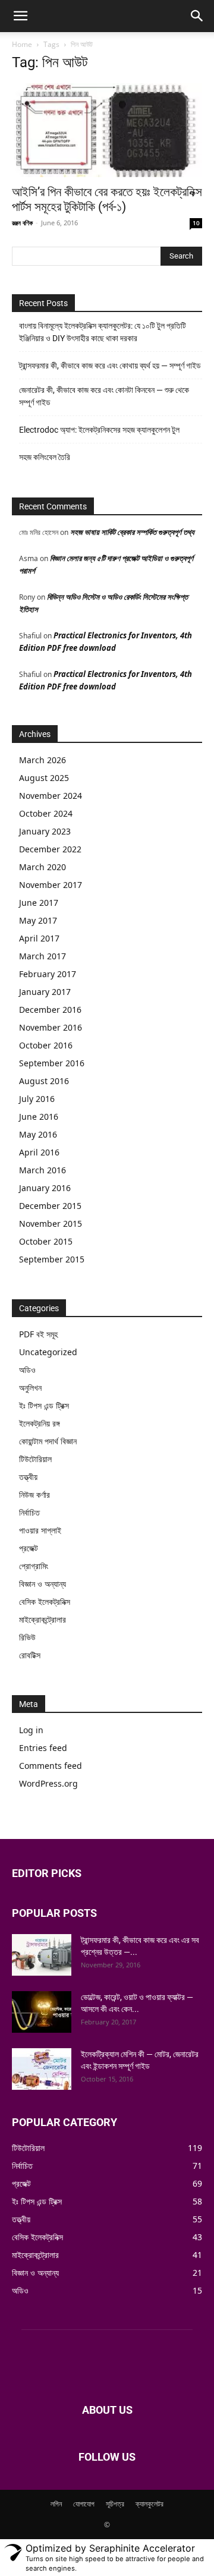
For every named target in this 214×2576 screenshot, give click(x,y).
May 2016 (38, 1134)
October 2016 (46, 1045)
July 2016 (37, 1099)
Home (22, 44)
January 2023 (45, 831)
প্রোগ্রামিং (34, 1566)
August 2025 (44, 778)
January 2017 (45, 992)
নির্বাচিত (29, 1512)
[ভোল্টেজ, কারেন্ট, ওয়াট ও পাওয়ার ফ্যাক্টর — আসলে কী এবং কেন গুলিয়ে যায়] (42, 2012)
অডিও (27, 1370)
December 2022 (50, 849)
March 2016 (43, 1170)
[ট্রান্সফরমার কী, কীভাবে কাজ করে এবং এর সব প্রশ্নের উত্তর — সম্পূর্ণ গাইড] (42, 1955)
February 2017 (48, 974)
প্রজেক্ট (29, 1548)
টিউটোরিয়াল (35, 1459)
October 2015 (46, 1241)
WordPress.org (48, 1783)
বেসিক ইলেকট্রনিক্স (45, 1602)
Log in (31, 1730)
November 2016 (51, 1027)
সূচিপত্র (115, 2504)
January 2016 (45, 1188)
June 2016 (39, 1117)
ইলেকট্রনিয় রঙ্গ (40, 1423)
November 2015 (51, 1224)
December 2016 (50, 1010)
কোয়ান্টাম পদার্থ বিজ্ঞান (48, 1441)
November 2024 (51, 796)
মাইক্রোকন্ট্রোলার (43, 1619)
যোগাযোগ (84, 2504)
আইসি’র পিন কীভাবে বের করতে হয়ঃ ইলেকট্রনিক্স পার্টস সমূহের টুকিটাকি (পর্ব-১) (107, 199)
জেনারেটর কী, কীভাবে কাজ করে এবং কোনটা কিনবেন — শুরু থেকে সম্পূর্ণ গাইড (104, 396)
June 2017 (39, 903)
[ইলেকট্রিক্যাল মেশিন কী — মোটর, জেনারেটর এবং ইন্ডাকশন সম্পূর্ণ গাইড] (42, 2069)
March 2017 (43, 956)
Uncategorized (48, 1352)
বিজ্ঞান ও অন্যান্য (43, 1584)
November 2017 (51, 885)
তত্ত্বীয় (28, 1477)
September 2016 (52, 1063)
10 (196, 223)
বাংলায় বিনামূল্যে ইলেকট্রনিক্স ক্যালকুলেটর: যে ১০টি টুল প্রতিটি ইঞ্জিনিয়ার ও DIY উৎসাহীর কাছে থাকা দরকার (103, 332)
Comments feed (51, 1766)
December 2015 (50, 1206)
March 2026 (43, 760)
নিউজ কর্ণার (34, 1495)
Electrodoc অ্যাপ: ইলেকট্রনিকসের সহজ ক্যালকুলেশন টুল (99, 430)
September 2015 (52, 1259)
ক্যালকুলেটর (150, 2504)
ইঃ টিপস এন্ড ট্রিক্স (44, 1405)
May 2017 (38, 920)
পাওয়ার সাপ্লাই (40, 1530)
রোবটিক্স (30, 1655)
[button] (20, 16)
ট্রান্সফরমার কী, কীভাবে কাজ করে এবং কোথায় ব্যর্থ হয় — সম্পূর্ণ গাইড (110, 366)
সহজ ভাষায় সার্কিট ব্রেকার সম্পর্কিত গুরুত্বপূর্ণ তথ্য (132, 532)
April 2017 (39, 938)
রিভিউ (27, 1637)
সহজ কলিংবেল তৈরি (45, 457)
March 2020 (43, 867)
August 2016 (44, 1081)
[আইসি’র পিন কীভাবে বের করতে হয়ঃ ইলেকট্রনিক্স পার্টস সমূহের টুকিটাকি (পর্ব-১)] (107, 130)
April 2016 (39, 1152)
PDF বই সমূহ (38, 1334)
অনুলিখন (30, 1388)
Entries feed (43, 1748)
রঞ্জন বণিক (22, 223)
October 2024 (46, 813)
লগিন (56, 2504)
